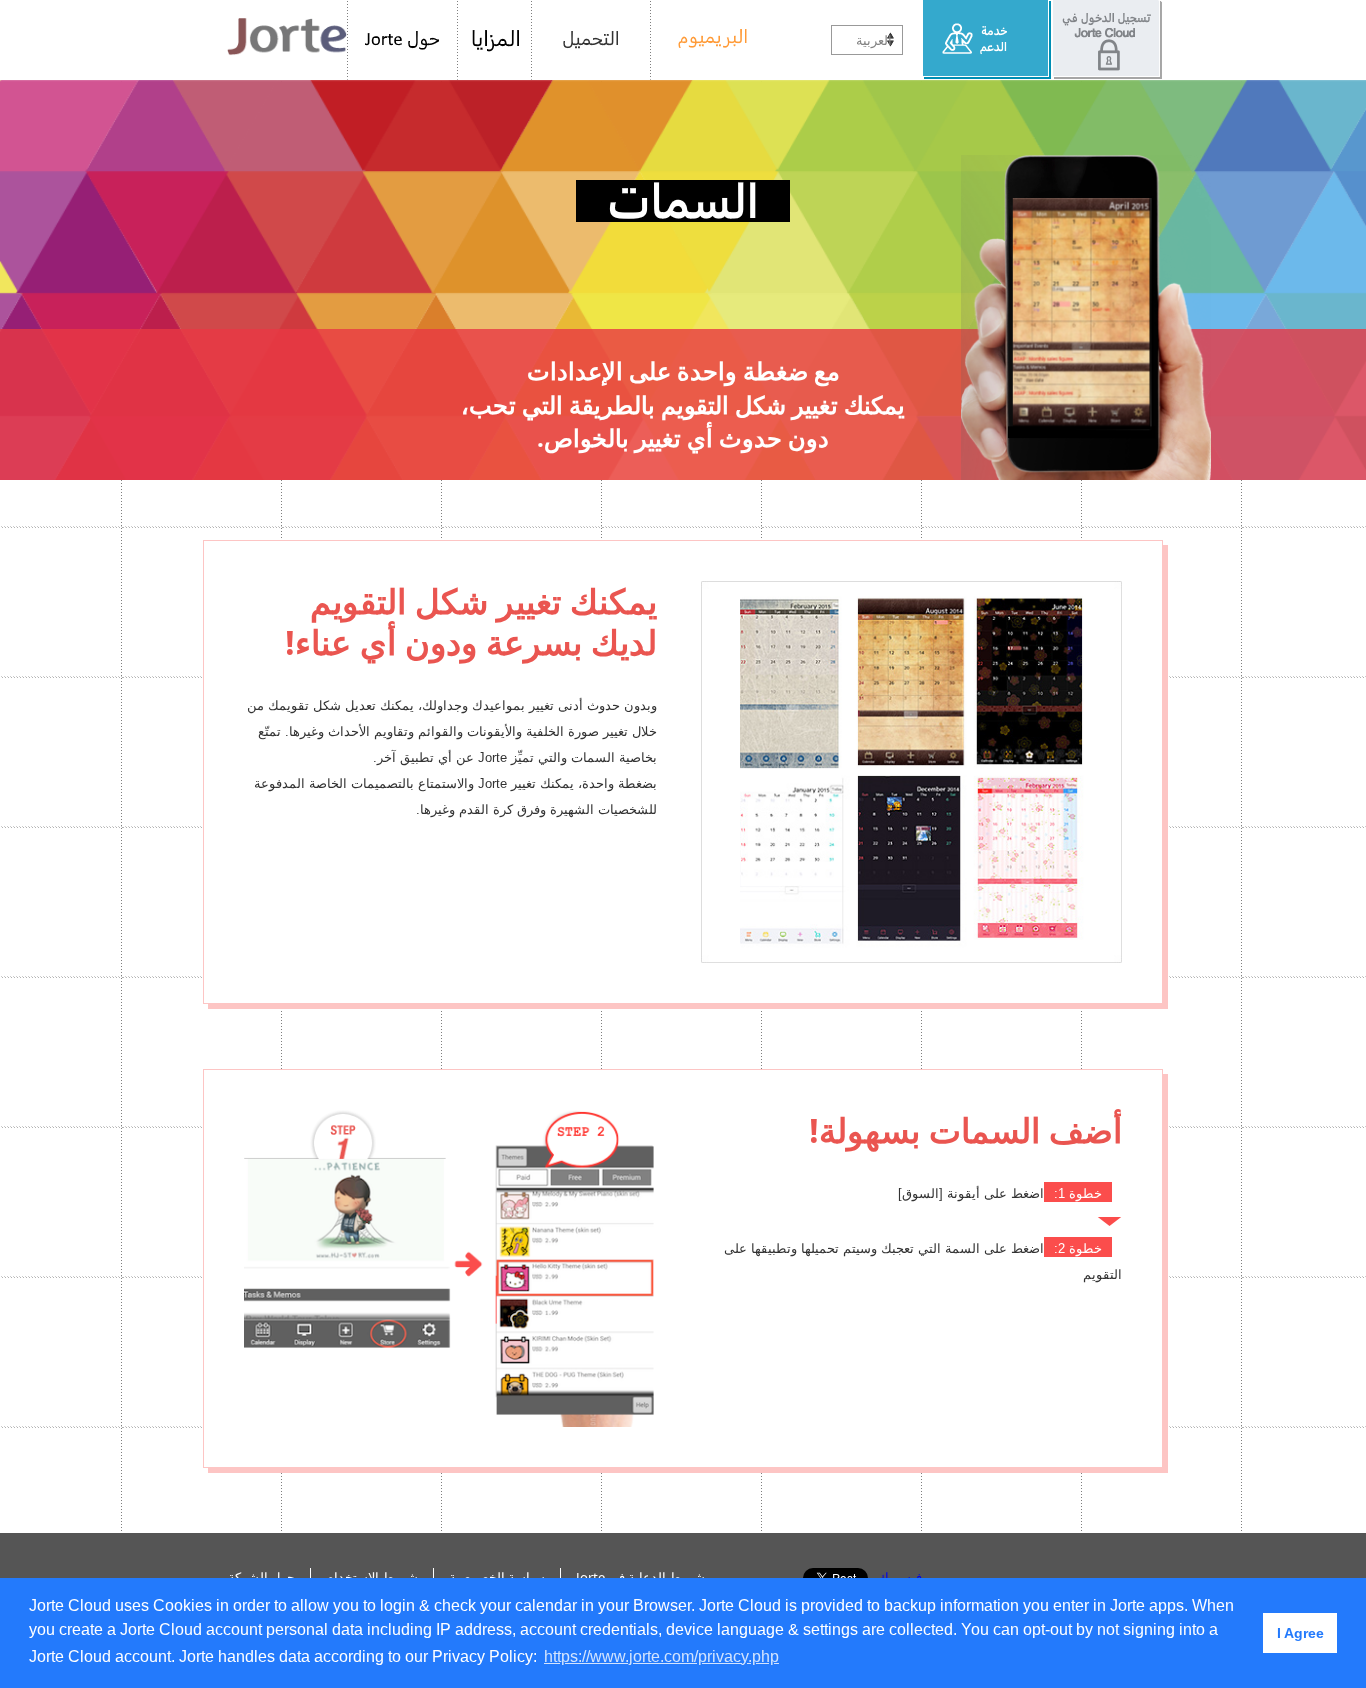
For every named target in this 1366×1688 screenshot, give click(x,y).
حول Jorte (402, 40)
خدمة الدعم (987, 40)
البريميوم (705, 40)
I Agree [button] (1300, 1633)
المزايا (495, 40)
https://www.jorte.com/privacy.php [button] (661, 1656)
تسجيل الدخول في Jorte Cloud (1107, 40)
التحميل (591, 40)
